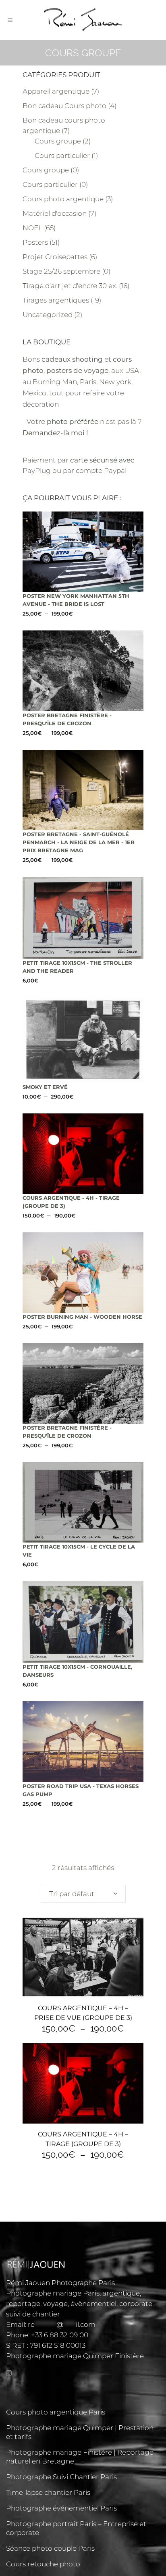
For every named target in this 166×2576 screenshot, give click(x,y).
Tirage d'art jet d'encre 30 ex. (70, 286)
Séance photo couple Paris (50, 2548)
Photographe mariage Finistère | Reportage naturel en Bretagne (80, 2457)
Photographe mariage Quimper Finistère (75, 2356)
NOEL (32, 228)
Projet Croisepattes (55, 257)
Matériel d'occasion (55, 213)
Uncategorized (48, 315)
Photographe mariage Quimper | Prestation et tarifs (80, 2432)
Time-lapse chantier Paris (48, 2492)
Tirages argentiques (56, 300)
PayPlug (37, 471)
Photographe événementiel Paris (61, 2508)
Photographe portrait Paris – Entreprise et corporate (76, 2528)
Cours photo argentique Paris (56, 2412)
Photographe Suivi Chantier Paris (61, 2477)
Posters (35, 242)
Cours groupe (58, 141)
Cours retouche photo (43, 2564)
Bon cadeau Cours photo (64, 106)
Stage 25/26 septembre (61, 271)
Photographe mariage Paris (53, 2293)
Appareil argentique (56, 91)
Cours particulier (62, 156)
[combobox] (83, 1894)
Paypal (115, 471)
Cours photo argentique (63, 199)
